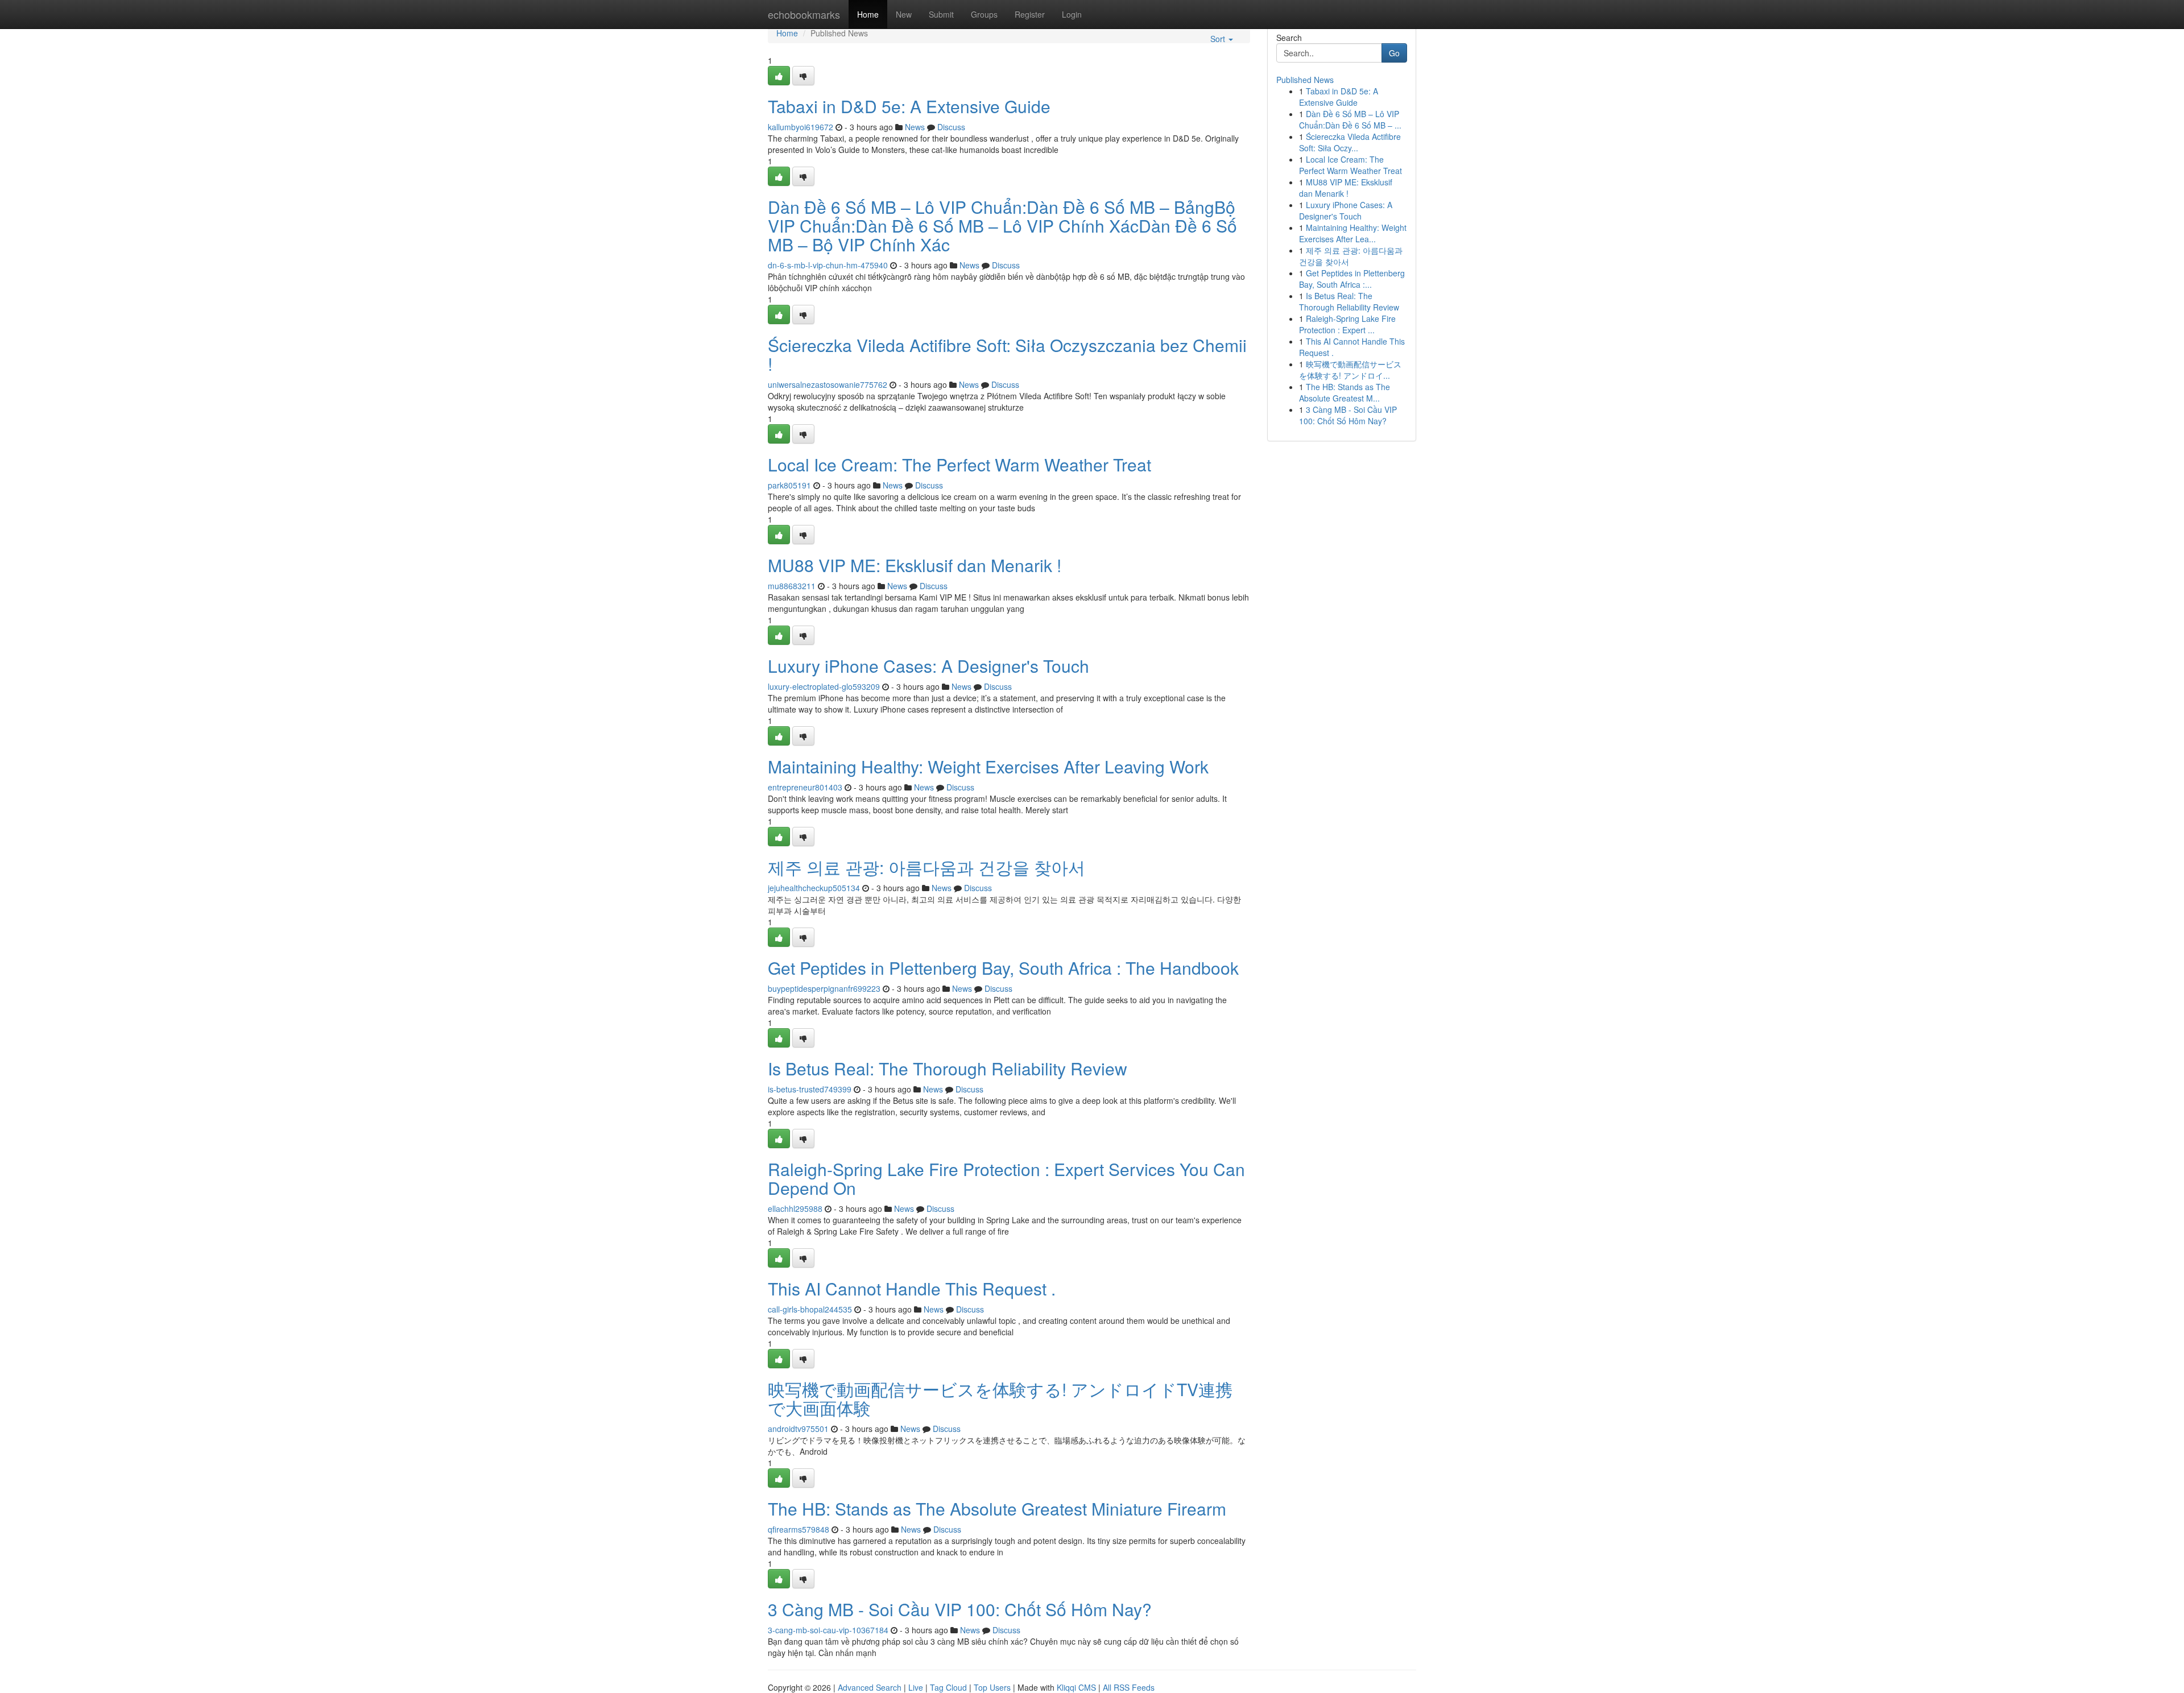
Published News (1305, 80)
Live (916, 1687)
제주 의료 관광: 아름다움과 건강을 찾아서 (926, 867)
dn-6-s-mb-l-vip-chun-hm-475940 (828, 265)
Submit (941, 14)
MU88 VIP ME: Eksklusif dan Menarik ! (915, 565)
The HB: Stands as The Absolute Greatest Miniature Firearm (997, 1508)
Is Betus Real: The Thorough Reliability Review (948, 1068)
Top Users (992, 1687)
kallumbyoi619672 (801, 127)
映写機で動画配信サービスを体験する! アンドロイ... (1350, 370)
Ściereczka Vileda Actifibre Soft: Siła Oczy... (1350, 142)
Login (1072, 14)
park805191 (789, 485)
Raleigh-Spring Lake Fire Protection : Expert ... (1347, 324)
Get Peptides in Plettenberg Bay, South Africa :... (1352, 279)
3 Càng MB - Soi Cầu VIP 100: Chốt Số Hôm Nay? (960, 1609)
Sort (1219, 39)
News (915, 127)
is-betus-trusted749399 (810, 1089)
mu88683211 (792, 586)
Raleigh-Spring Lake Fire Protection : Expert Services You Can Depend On (1006, 1178)
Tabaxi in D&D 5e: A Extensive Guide (909, 106)
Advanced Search (870, 1687)
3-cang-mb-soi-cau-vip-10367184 (828, 1630)
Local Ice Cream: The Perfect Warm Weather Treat (959, 464)
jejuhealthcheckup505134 (814, 888)
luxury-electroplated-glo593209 (824, 686)
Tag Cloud (948, 1687)
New (904, 14)
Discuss (951, 127)
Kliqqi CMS (1076, 1687)
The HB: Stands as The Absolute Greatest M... (1345, 392)
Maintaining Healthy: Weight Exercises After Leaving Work (988, 766)
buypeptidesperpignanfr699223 (824, 988)
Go (1394, 53)
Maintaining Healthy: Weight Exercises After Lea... (1353, 233)
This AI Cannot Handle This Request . (912, 1288)
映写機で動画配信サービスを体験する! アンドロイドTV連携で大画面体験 (1000, 1398)
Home (868, 14)
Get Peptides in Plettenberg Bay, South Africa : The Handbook (1003, 968)
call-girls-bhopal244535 (810, 1309)
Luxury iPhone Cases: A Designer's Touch (928, 666)
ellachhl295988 (795, 1208)
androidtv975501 (798, 1429)
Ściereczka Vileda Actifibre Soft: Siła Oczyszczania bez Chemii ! (1007, 354)
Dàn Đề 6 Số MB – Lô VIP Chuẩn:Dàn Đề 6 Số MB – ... (1350, 119)
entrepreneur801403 (805, 787)
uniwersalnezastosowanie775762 (828, 384)
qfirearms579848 (799, 1529)
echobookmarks (804, 14)
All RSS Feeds (1129, 1687)
